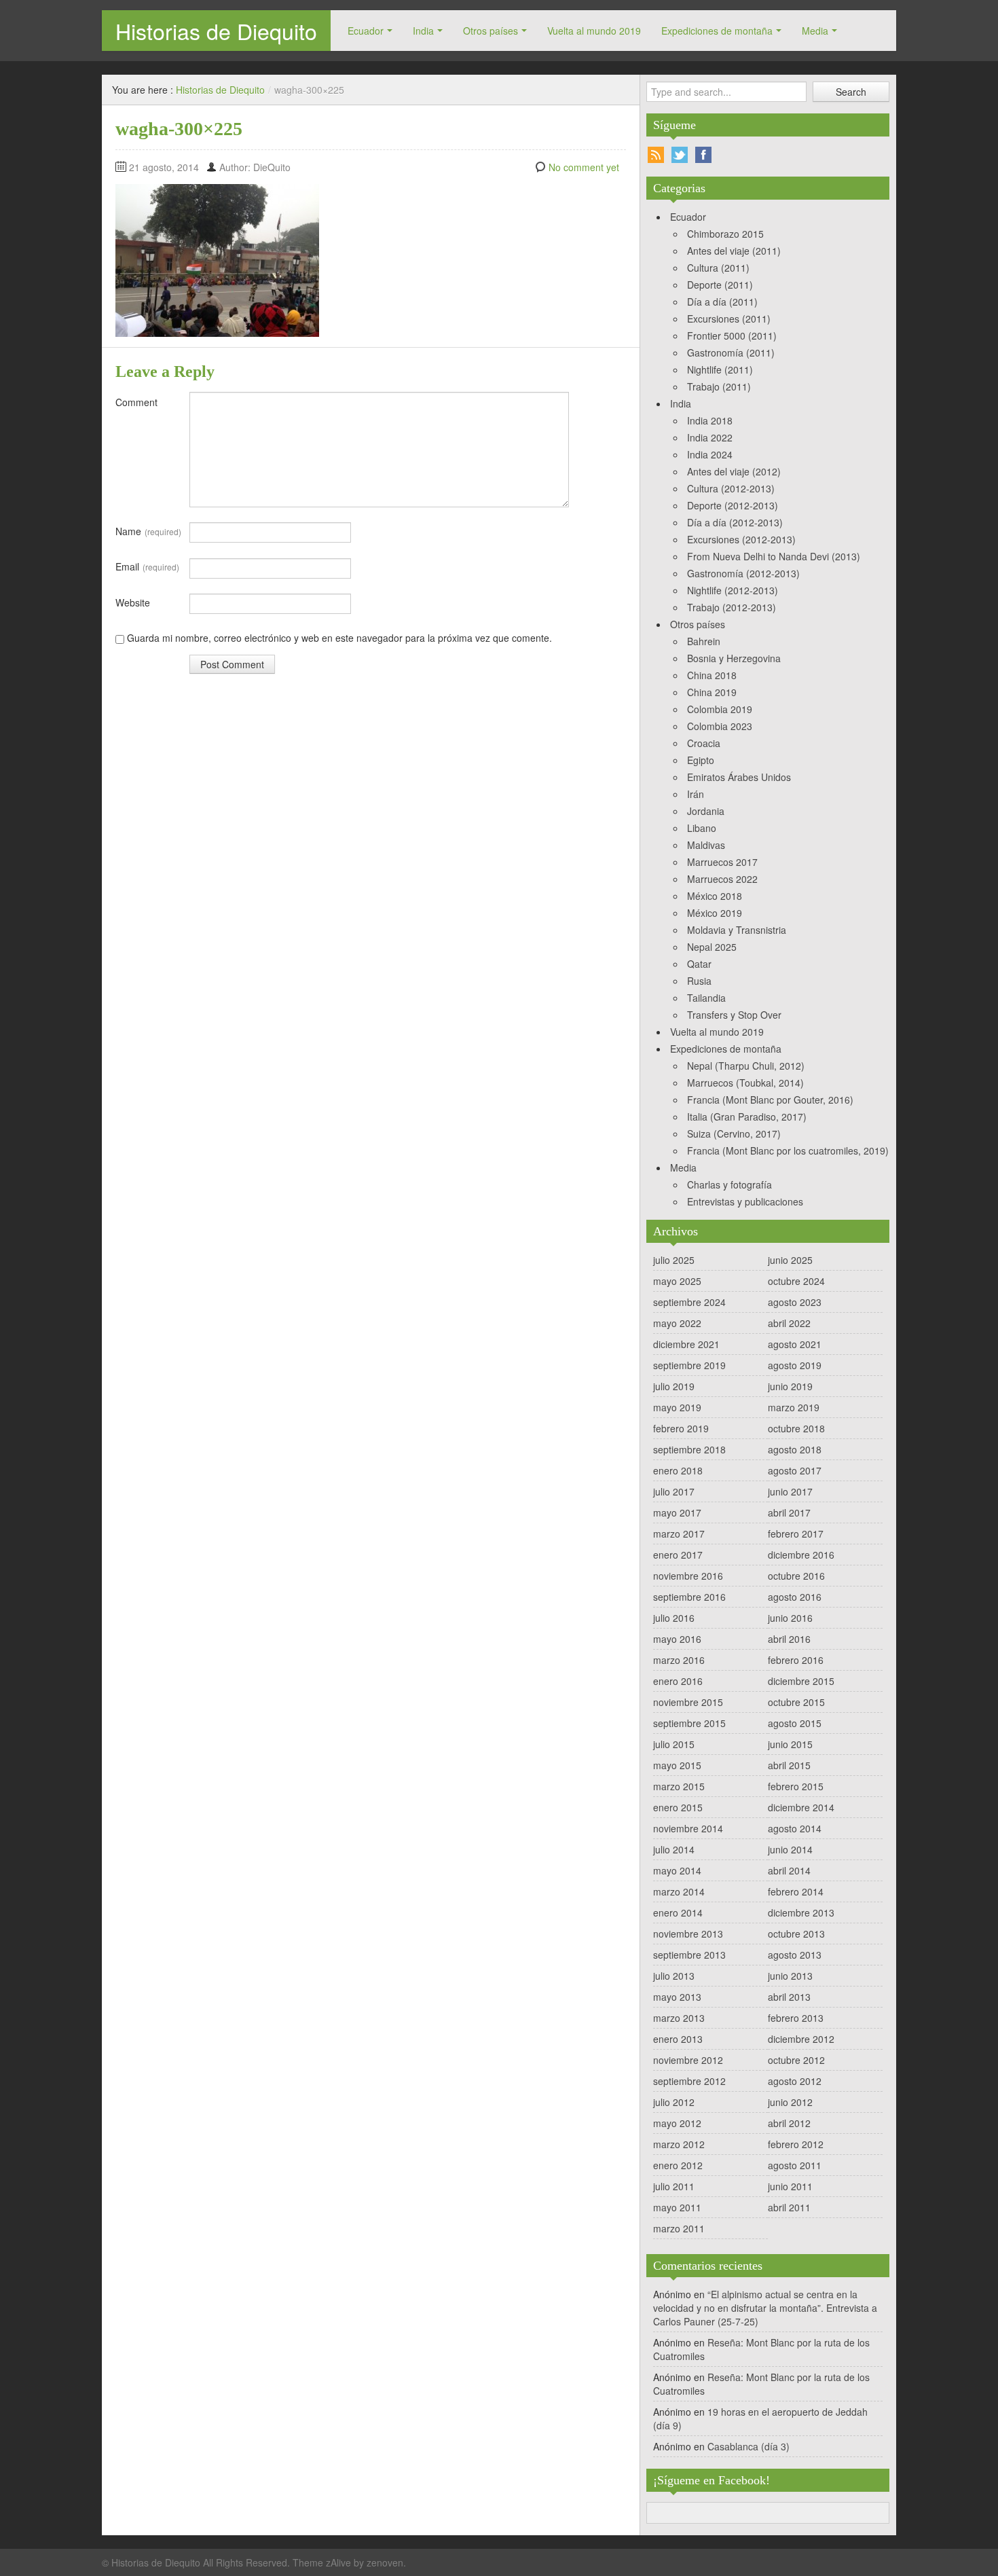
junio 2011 (790, 2186)
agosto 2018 (795, 1449)
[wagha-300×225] (217, 259)
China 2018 (712, 675)
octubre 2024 (796, 1281)
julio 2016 (674, 1618)
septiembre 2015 (689, 1723)
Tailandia (706, 998)
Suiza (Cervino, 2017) (734, 1133)
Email (147, 566)
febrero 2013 (796, 2018)
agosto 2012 (795, 2081)
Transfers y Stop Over (734, 1015)
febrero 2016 (796, 1660)
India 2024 (710, 454)
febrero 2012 (796, 2144)
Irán (696, 794)
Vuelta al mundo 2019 (594, 31)
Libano (702, 828)
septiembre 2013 (689, 1955)
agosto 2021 (795, 1344)
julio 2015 (674, 1744)
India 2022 (710, 437)
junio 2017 (790, 1491)
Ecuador (366, 31)
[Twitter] (680, 155)
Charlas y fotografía (729, 1184)
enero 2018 (678, 1470)
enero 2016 (678, 1681)
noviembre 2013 (688, 1934)
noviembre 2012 (688, 2060)
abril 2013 (789, 1997)
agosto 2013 (795, 1955)
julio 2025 (674, 1260)
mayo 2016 (677, 1639)
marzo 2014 (679, 1891)
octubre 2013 (796, 1934)
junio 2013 (790, 1976)
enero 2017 (678, 1555)
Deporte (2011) (720, 285)
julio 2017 (674, 1491)
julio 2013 (674, 1976)
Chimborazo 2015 (725, 234)
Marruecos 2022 (722, 879)
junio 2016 (790, 1618)
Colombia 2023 (720, 726)
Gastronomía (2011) (731, 352)
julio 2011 (674, 2186)
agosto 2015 (795, 1723)
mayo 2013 (677, 1997)
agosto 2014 (795, 1828)
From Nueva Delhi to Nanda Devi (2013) (774, 556)
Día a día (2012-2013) (735, 522)
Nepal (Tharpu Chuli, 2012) (746, 1066)
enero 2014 (678, 1912)
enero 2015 (678, 1807)
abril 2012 (789, 2123)
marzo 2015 (679, 1786)
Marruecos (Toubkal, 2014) (745, 1083)
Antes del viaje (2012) (734, 471)
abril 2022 (789, 1323)
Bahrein (704, 641)
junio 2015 (790, 1744)
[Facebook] (703, 155)
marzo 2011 (679, 2228)
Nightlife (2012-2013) (733, 590)
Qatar (699, 964)
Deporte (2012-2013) (733, 505)
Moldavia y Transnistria (737, 930)
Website (133, 602)
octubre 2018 (796, 1428)
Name (148, 531)
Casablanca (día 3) (748, 2446)
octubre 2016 (796, 1576)
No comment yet (584, 167)
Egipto (701, 760)
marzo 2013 (679, 2018)
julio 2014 (674, 1849)
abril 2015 (789, 1765)
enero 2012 (678, 2165)
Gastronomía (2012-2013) (743, 573)
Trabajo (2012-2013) (732, 607)
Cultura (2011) (718, 268)
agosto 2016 (795, 1597)
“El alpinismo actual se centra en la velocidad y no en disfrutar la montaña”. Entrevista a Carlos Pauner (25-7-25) (765, 2308)
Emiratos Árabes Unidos (739, 777)
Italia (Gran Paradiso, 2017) (747, 1117)
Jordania (706, 811)
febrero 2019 (681, 1428)
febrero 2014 (796, 1891)
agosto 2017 (795, 1470)
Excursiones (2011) (729, 319)
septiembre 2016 (689, 1597)
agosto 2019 (795, 1365)
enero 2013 (678, 2039)
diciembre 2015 (801, 1681)
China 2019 (712, 692)
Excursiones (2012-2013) (741, 539)
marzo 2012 (679, 2144)
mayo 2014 (677, 1870)
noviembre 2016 (688, 1576)
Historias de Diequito (216, 31)
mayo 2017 (677, 1512)
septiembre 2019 (689, 1365)
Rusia (699, 981)
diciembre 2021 (686, 1344)
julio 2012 (674, 2102)
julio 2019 (674, 1386)
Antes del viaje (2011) (734, 251)
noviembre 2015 (688, 1702)
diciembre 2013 (801, 1912)
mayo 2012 (677, 2123)
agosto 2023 (795, 1302)
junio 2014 (790, 1849)
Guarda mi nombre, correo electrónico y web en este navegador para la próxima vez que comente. (339, 638)
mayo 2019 (677, 1407)
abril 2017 (789, 1512)
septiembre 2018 (689, 1449)
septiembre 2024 (689, 1302)
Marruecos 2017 (722, 862)
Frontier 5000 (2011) (732, 335)
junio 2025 (790, 1260)
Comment (136, 402)
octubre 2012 (796, 2060)
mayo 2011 (677, 2207)
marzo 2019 (794, 1407)
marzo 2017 (679, 1534)
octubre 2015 (796, 1702)
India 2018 (710, 420)
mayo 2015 (677, 1765)
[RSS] (656, 155)
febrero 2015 (796, 1786)
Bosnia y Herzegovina (734, 658)
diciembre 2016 (801, 1555)
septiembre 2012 (689, 2081)
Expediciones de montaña (717, 31)
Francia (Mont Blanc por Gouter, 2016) (770, 1100)
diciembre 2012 (801, 2039)
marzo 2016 (679, 1660)
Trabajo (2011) (719, 386)
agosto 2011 (795, 2165)
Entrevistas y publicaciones (745, 1201)
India (423, 31)
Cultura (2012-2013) (731, 488)
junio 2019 (790, 1386)
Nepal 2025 (712, 947)
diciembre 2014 (801, 1807)
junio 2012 (790, 2102)
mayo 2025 (677, 1281)
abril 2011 (789, 2207)
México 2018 (715, 896)
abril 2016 (789, 1639)
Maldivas (706, 845)
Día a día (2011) (722, 302)
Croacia (704, 743)
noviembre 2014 (688, 1828)
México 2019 (715, 913)
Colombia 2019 (720, 709)
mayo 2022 (677, 1323)
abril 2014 (789, 1870)
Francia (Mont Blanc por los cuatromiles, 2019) (788, 1150)
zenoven (385, 2562)
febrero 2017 (796, 1534)
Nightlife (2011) (720, 369)
